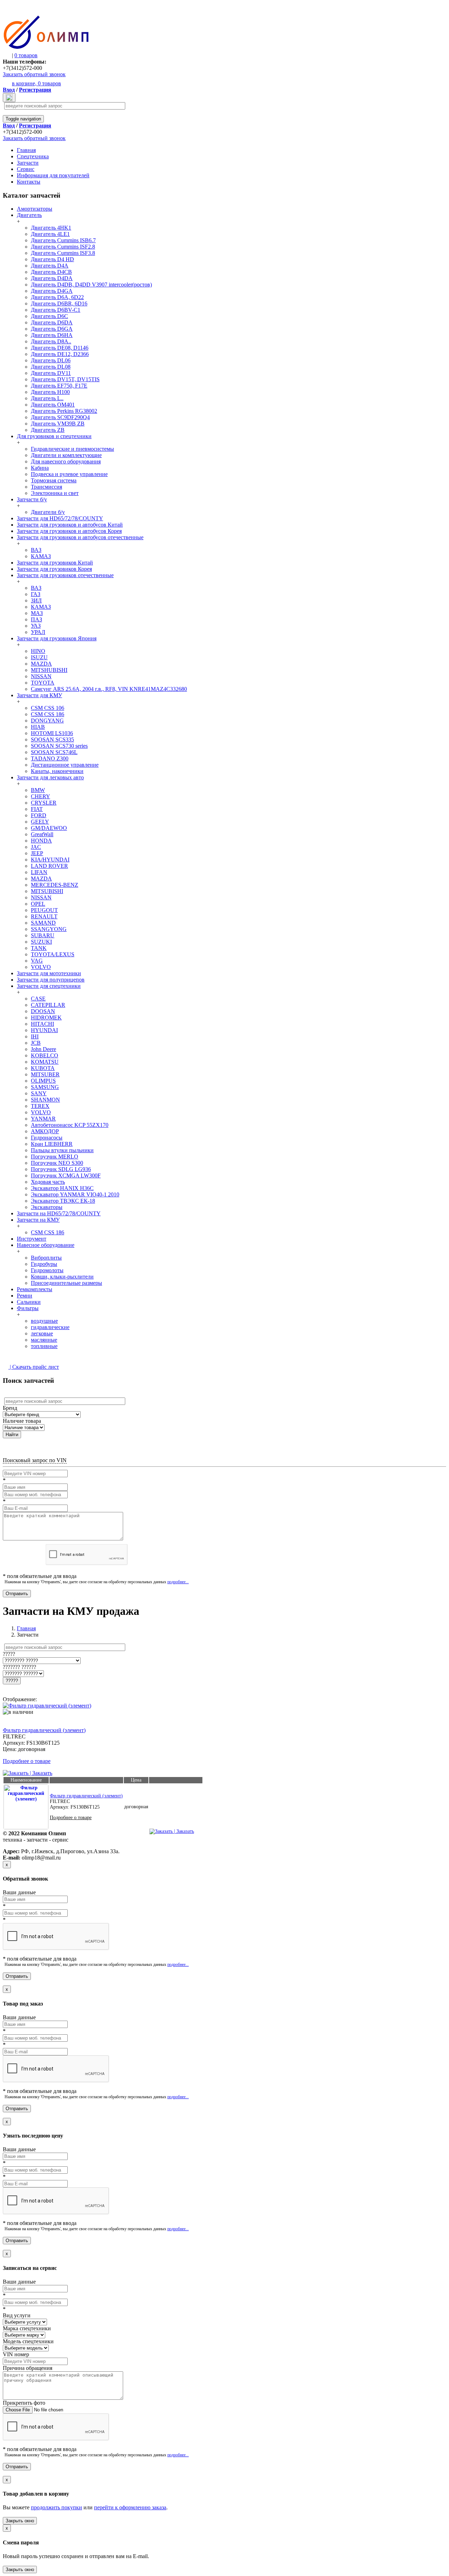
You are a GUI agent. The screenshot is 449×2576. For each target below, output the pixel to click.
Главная (26, 150)
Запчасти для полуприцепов (51, 980)
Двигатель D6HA (52, 335)
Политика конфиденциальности (30, 1845)
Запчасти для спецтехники (49, 986)
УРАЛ (38, 632)
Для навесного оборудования (66, 461)
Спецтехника (33, 156)
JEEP (37, 853)
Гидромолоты (47, 1270)
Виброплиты (46, 1258)
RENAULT (44, 916)
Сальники (29, 1302)
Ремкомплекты (35, 1289)
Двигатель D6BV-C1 (56, 310)
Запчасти (28, 163)
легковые (42, 1333)
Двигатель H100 (50, 392)
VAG (37, 961)
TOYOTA (43, 683)
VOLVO (41, 967)
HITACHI (42, 1024)
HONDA (41, 841)
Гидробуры (44, 1264)
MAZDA (41, 664)
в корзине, (36, 83)
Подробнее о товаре (27, 1761)
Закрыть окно (20, 2521)
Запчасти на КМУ (38, 1220)
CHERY (41, 796)
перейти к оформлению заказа (130, 2507)
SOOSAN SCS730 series (59, 746)
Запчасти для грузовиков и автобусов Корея (69, 531)
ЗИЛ (36, 600)
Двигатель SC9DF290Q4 (60, 417)
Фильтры (28, 1308)
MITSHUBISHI (49, 670)
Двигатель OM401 (53, 405)
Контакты (29, 182)
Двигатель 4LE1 (50, 234)
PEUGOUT (44, 910)
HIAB (38, 727)
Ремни (25, 1296)
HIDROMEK (46, 1018)
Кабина (40, 468)
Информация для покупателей (53, 175)
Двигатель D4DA (52, 278)
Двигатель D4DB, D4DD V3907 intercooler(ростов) (91, 285)
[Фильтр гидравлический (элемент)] (47, 1706)
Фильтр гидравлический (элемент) (44, 1730)
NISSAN (41, 676)
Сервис (26, 169)
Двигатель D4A (50, 266)
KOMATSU (45, 1062)
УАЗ (36, 626)
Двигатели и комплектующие (66, 455)
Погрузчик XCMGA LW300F (66, 1175)
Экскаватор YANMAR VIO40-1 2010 (75, 1194)
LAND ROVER (49, 866)
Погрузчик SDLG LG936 (61, 1169)
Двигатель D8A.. (51, 341)
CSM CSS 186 (48, 714)
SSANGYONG (49, 929)
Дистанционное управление (65, 765)
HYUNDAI (44, 1030)
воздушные (44, 1321)
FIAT (37, 809)
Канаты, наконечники (57, 771)
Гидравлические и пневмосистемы (72, 449)
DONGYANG (47, 721)
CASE (38, 999)
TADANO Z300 (50, 758)
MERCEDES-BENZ (55, 885)
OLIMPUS (43, 1081)
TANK (39, 948)
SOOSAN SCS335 (52, 739)
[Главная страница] (46, 48)
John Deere (43, 1049)
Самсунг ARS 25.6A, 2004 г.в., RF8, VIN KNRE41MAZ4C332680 (109, 689)
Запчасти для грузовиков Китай (55, 563)
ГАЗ (36, 594)
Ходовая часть (48, 1182)
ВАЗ (36, 550)
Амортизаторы (35, 209)
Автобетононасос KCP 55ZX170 (70, 1125)
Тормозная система (54, 480)
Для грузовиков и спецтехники (54, 436)
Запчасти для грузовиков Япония (57, 638)
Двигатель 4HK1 (51, 228)
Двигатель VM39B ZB (58, 424)
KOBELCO (45, 1055)
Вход (9, 90)
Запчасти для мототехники (49, 973)
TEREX (40, 1106)
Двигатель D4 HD (52, 259)
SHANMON (45, 1100)
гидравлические (50, 1327)
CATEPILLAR (48, 1005)
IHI (35, 1036)
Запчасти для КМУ (39, 695)
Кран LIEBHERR (52, 1144)
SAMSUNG (45, 1087)
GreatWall (42, 834)
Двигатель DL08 (51, 367)
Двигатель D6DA (52, 322)
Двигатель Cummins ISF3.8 (63, 253)
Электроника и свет (55, 493)
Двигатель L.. (47, 398)
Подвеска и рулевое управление (69, 474)
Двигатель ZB (48, 430)
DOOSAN (43, 1011)
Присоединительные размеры (66, 1283)
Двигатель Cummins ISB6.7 (63, 240)
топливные (44, 1346)
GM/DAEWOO (49, 828)
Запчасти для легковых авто (50, 777)
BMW (38, 790)
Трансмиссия (46, 487)
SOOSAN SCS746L (54, 752)
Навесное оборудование (46, 1245)
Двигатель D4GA (52, 291)
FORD (39, 815)
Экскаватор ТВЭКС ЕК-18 (63, 1201)
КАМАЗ (41, 556)
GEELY (40, 822)
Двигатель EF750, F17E (59, 386)
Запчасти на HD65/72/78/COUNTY (59, 1213)
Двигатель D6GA (52, 329)
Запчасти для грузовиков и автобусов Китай (70, 525)
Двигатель (29, 215)
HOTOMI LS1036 (52, 733)
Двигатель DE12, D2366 (60, 354)
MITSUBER (45, 1074)
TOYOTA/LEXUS (53, 954)
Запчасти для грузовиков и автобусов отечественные (80, 537)
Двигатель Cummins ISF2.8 (63, 247)
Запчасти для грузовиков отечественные (65, 575)
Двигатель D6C (49, 316)
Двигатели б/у (48, 512)
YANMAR (43, 1119)
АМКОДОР (45, 1131)
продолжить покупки (56, 2507)
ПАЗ (36, 619)
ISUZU (39, 657)
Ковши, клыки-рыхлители (62, 1277)
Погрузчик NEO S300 (57, 1163)
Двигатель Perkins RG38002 (64, 411)
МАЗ (37, 613)
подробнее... (178, 1582)
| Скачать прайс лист (34, 1367)
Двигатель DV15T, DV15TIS (65, 379)
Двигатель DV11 (51, 373)
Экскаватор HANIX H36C (62, 1188)
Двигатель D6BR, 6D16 (59, 303)
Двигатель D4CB (51, 272)
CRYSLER (44, 803)
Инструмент (32, 1239)
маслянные (44, 1340)
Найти (12, 1435)
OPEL (38, 904)
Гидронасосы (47, 1138)
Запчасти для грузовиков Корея (54, 569)
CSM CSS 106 (48, 708)
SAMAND (43, 923)
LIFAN (39, 872)
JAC (36, 847)
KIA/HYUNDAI (50, 860)
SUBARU (43, 935)
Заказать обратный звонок (34, 74)
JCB (36, 1043)
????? (12, 1681)
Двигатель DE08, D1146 (60, 348)
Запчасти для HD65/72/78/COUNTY (60, 518)
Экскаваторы (47, 1207)
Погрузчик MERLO (55, 1157)
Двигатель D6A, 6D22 (57, 297)
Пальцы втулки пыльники (62, 1150)
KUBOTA (43, 1068)
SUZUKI (41, 942)
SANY (39, 1093)
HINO (38, 651)
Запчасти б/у (32, 499)
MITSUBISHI (47, 891)
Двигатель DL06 (51, 360)
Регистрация (35, 90)
